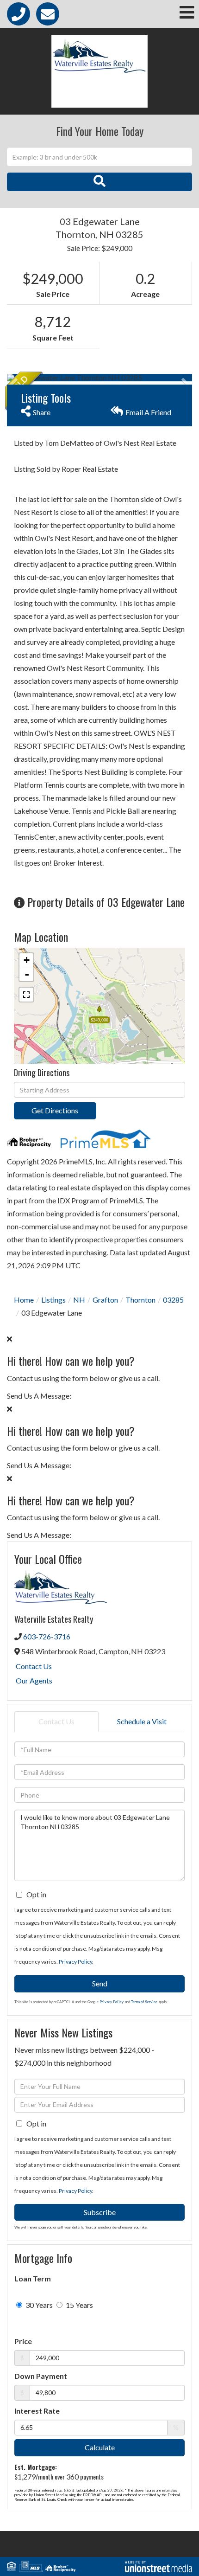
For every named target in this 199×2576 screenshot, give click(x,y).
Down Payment (41, 2376)
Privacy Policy (75, 1962)
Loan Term (33, 2278)
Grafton (105, 1300)
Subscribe (100, 2212)
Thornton (140, 1300)
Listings (53, 1300)
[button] (99, 182)
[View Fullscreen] (26, 995)
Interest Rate (37, 2411)
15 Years (79, 2305)
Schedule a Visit (142, 1721)
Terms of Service (144, 2002)
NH (79, 1300)
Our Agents (34, 1680)
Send (100, 1983)
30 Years (38, 2305)
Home (24, 1300)
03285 (173, 1300)
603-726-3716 (47, 1636)
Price (23, 2341)
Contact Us (34, 1666)
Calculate (100, 2447)
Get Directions (55, 1110)
